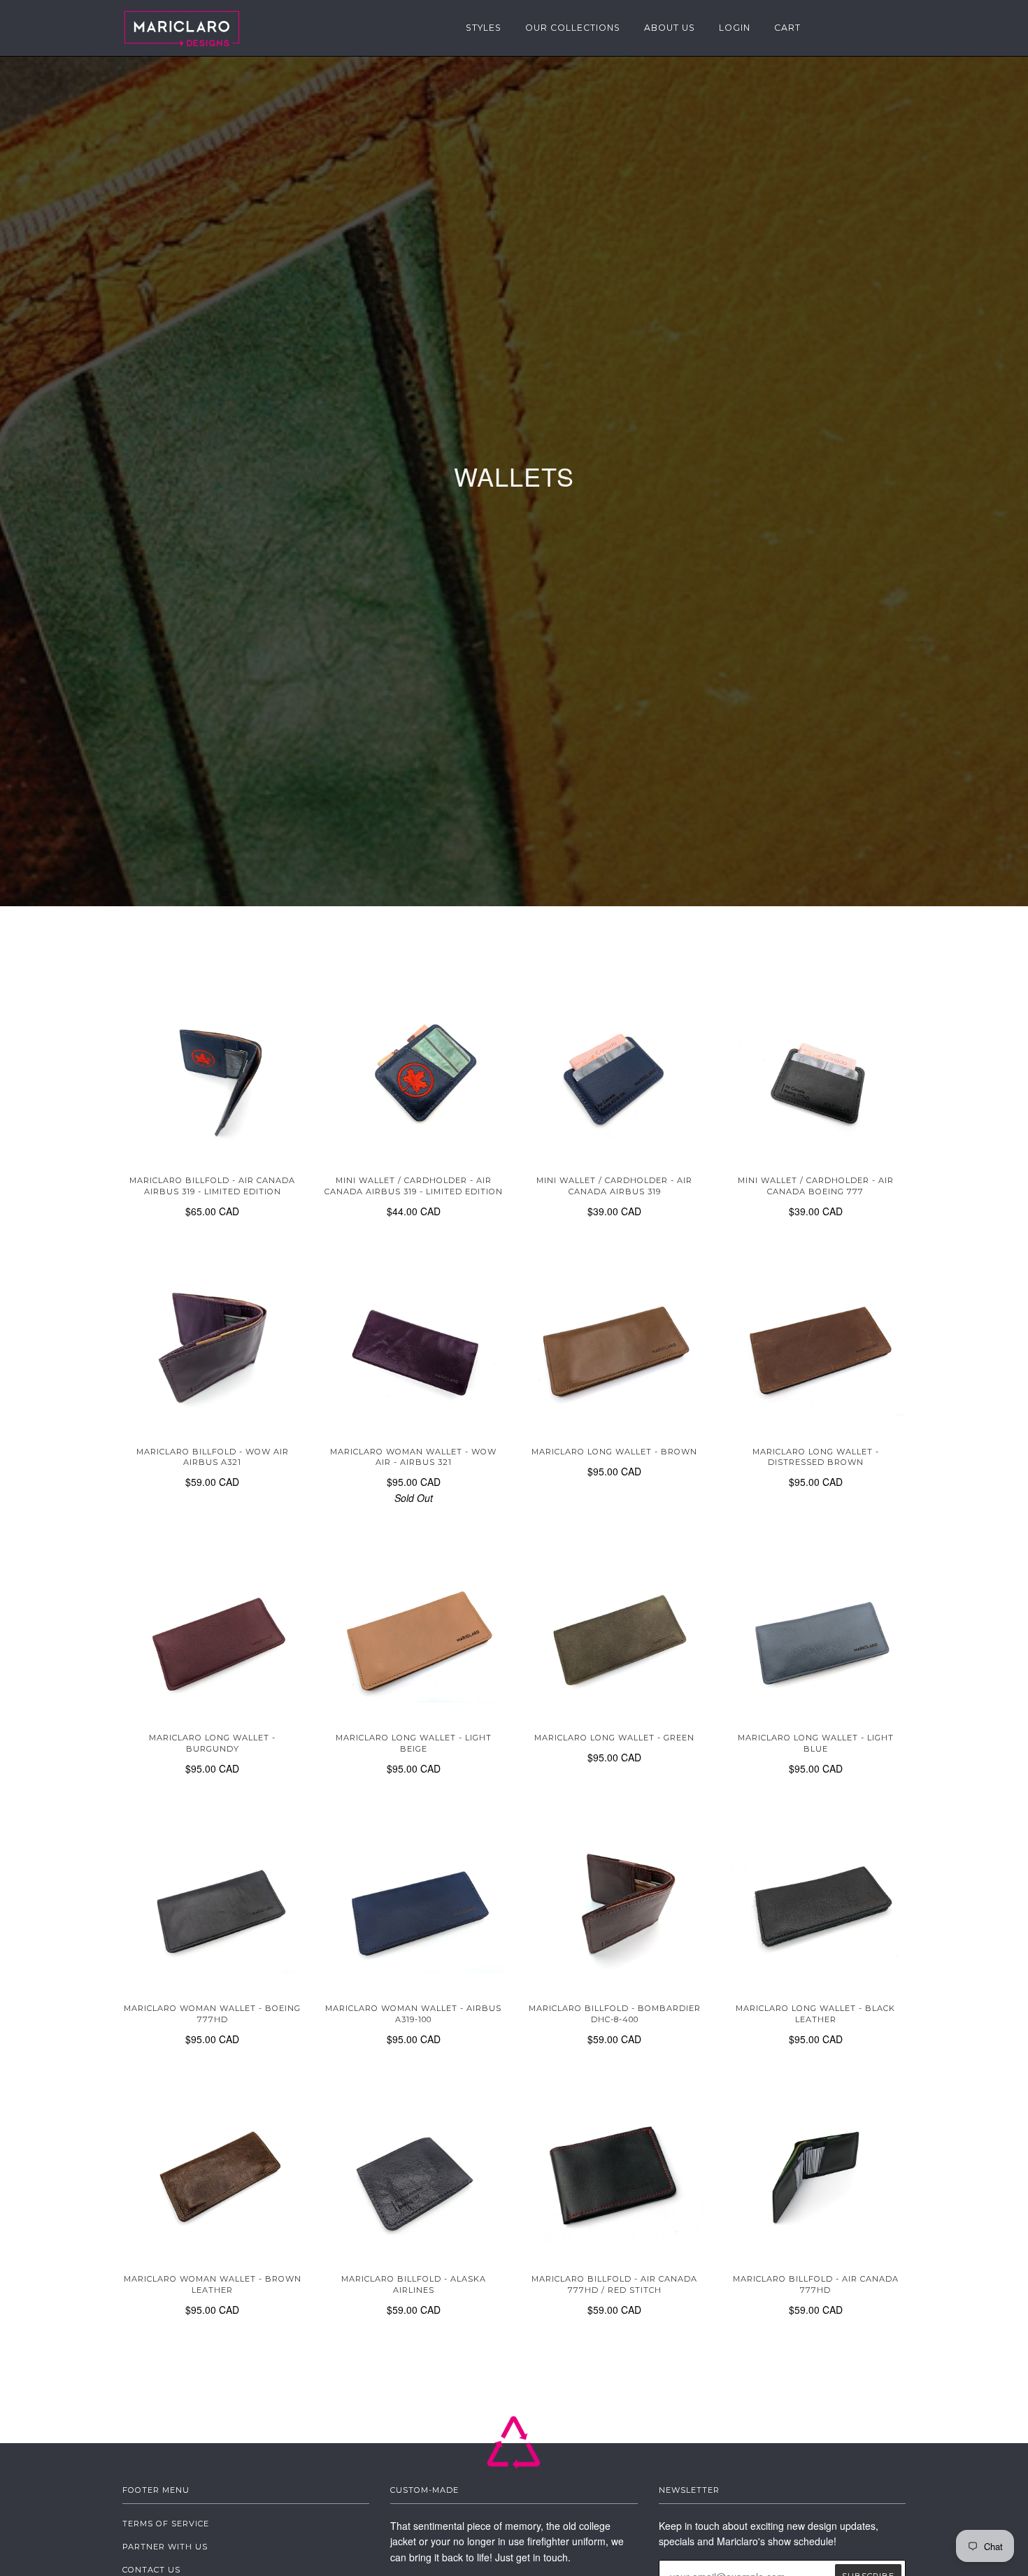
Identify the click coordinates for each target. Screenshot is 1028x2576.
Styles (484, 28)
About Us (670, 28)
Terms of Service (166, 2524)
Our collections (573, 28)
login (735, 28)
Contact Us (151, 2570)
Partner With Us (165, 2547)
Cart (787, 28)
